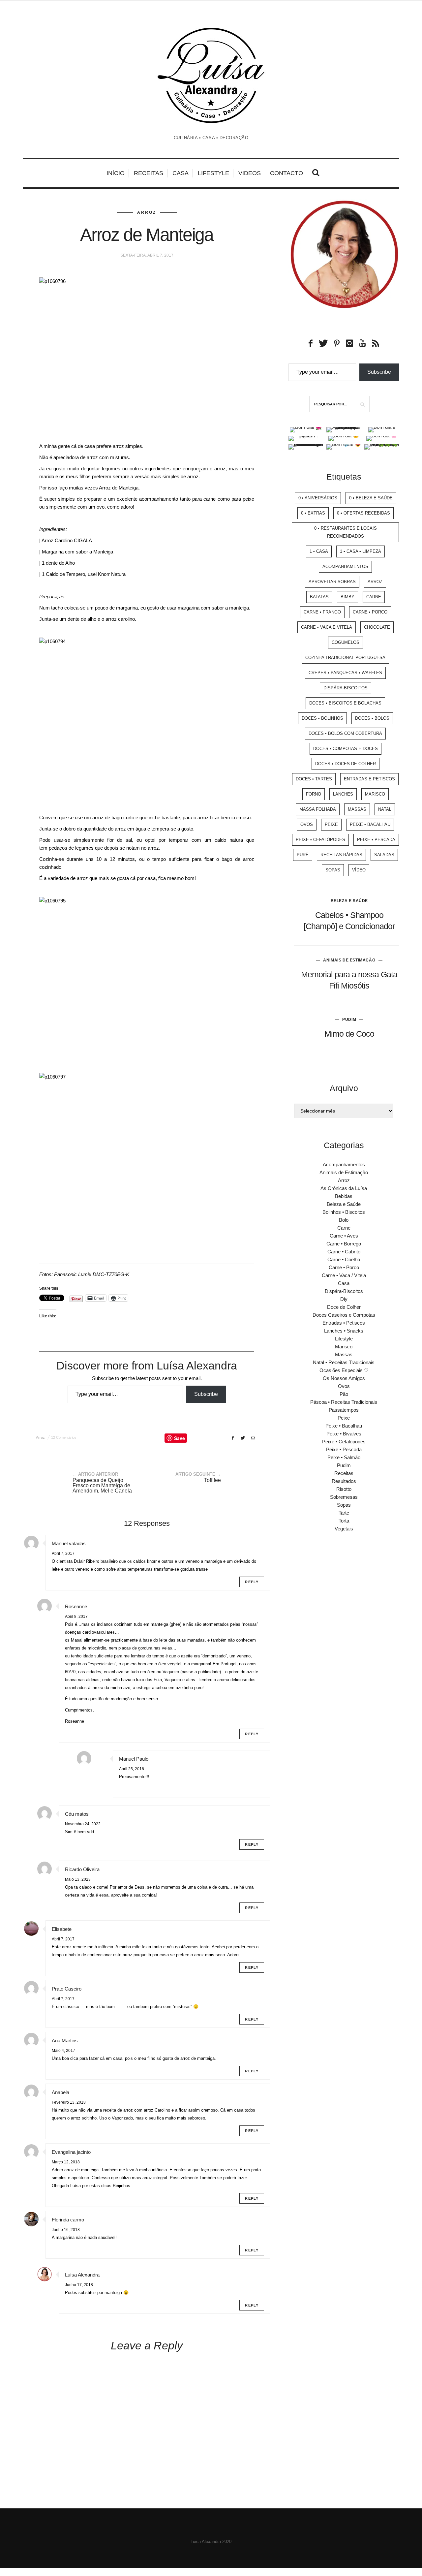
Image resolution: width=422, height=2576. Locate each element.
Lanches (343, 794)
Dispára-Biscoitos (346, 688)
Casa (181, 173)
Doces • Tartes (314, 779)
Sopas (333, 870)
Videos (250, 173)
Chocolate (377, 627)
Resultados (344, 1481)
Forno (314, 794)
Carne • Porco (370, 612)
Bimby (347, 597)
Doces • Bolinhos (322, 718)
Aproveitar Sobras (332, 582)
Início (116, 173)
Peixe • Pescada (376, 840)
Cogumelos (346, 642)
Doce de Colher (344, 1307)
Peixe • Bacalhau (370, 824)
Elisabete (62, 1929)
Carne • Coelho (344, 1259)
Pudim (349, 1020)
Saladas (384, 855)
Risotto (344, 1489)
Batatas (319, 597)
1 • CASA (319, 551)
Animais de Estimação (349, 960)
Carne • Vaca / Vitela (344, 1275)
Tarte (344, 1513)
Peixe (331, 824)
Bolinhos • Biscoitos (344, 1212)
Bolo (344, 1220)
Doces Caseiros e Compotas (344, 1315)
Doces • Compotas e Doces (346, 749)
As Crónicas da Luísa (344, 1188)
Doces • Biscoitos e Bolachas (345, 703)
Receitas (149, 173)
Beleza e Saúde (349, 901)
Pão (344, 1394)
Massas (357, 809)
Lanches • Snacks (344, 1331)
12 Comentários (64, 1437)
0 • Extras (313, 513)
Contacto (286, 173)
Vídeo (359, 870)
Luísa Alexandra (82, 2275)
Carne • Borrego (344, 1244)
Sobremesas (344, 1497)
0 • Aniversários (318, 498)
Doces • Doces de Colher (346, 764)
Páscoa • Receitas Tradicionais (344, 1402)
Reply (252, 1582)
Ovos (307, 824)
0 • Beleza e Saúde (371, 498)
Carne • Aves (344, 1236)
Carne (374, 597)
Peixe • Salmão (344, 1457)
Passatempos (344, 1410)
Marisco (375, 794)
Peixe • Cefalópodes (320, 840)
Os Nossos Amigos (344, 1378)
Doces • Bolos (372, 718)
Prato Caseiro (67, 1989)
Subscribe (206, 1394)
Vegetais (344, 1529)
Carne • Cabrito (344, 1252)
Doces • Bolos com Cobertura (345, 733)
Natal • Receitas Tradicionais (344, 1362)
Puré (303, 855)
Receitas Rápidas (341, 855)
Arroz (147, 212)
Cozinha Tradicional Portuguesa (345, 658)
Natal (385, 809)
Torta (344, 1521)
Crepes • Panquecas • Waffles (345, 673)
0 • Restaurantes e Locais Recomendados (346, 532)
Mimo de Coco (349, 1034)
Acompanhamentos (345, 566)
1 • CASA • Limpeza (361, 551)
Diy (344, 1299)
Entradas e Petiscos (369, 779)
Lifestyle (213, 173)
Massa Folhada (318, 809)
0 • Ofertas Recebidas (363, 513)
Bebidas (344, 1196)
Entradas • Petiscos (344, 1323)
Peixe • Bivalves (344, 1434)
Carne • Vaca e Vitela (327, 627)
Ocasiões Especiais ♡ (344, 1370)
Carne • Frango (322, 612)
